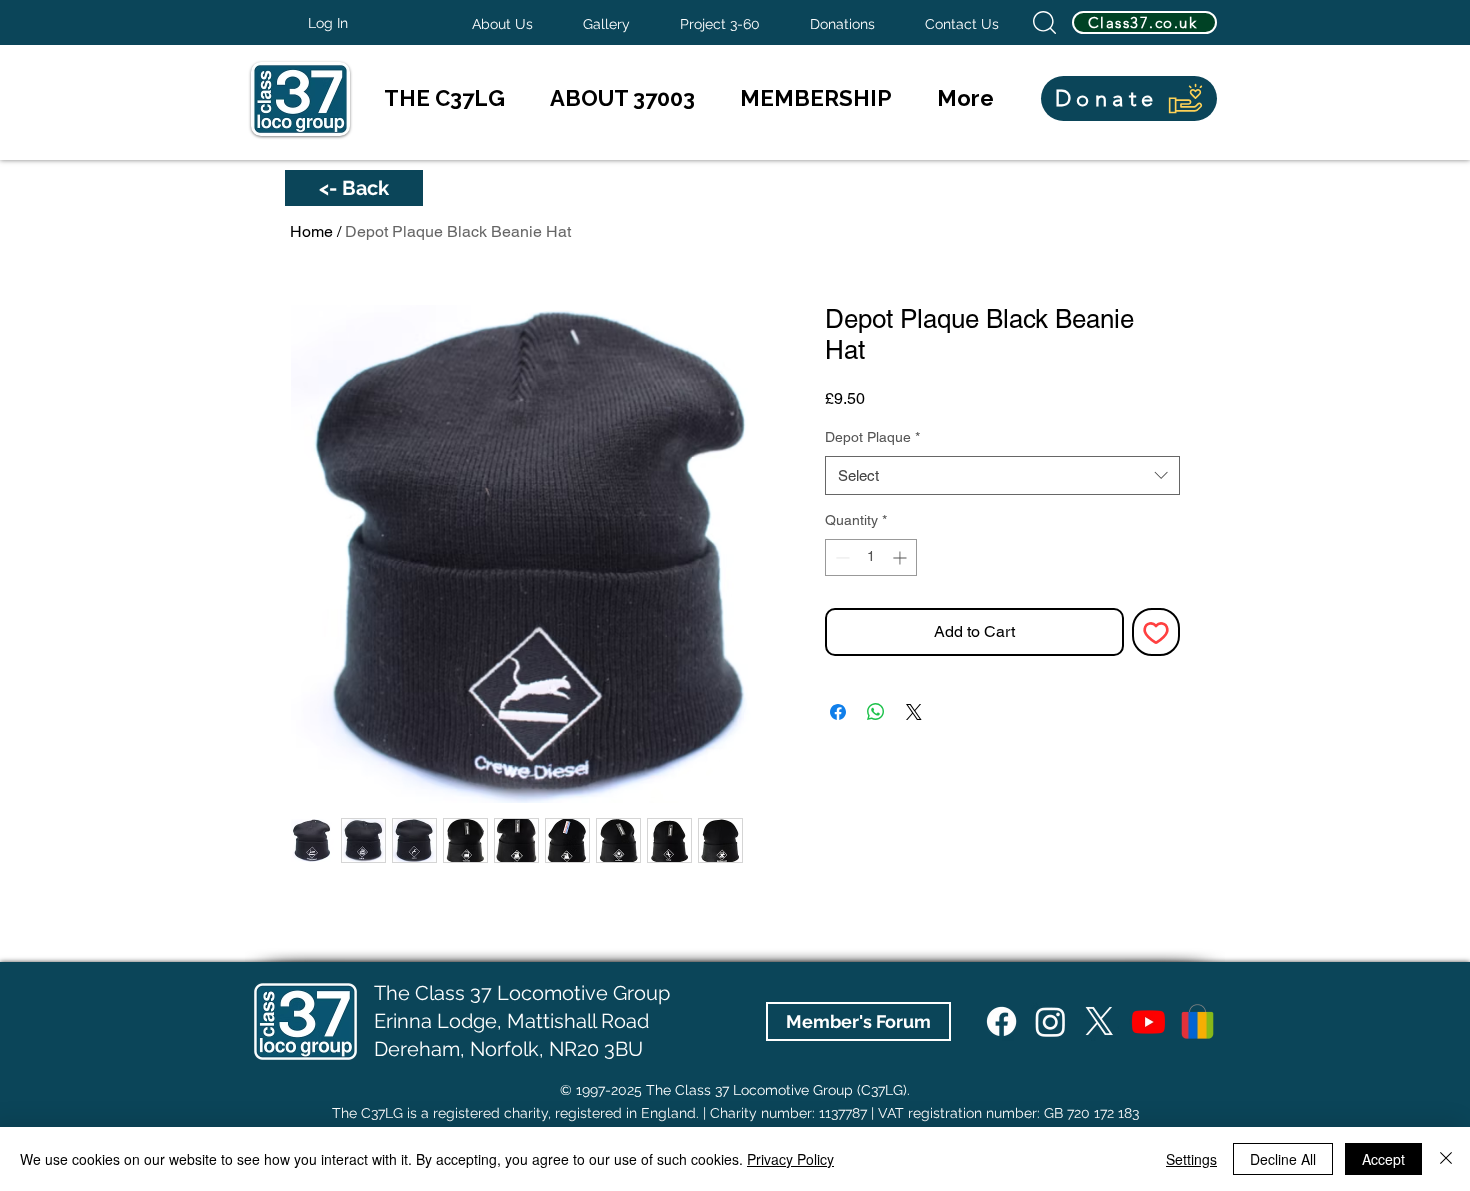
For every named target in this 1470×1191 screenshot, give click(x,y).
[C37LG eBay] (1197, 1021)
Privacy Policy (790, 1159)
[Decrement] (840, 557)
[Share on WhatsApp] (876, 712)
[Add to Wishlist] (1156, 632)
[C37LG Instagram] (1050, 1021)
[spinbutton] (871, 557)
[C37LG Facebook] (1001, 1021)
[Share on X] (914, 712)
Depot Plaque (872, 437)
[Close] (1446, 1159)
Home (311, 231)
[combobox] (1002, 475)
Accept (1383, 1159)
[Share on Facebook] (838, 712)
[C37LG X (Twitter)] (1099, 1021)
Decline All (1283, 1159)
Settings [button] (1191, 1159)
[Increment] (901, 557)
